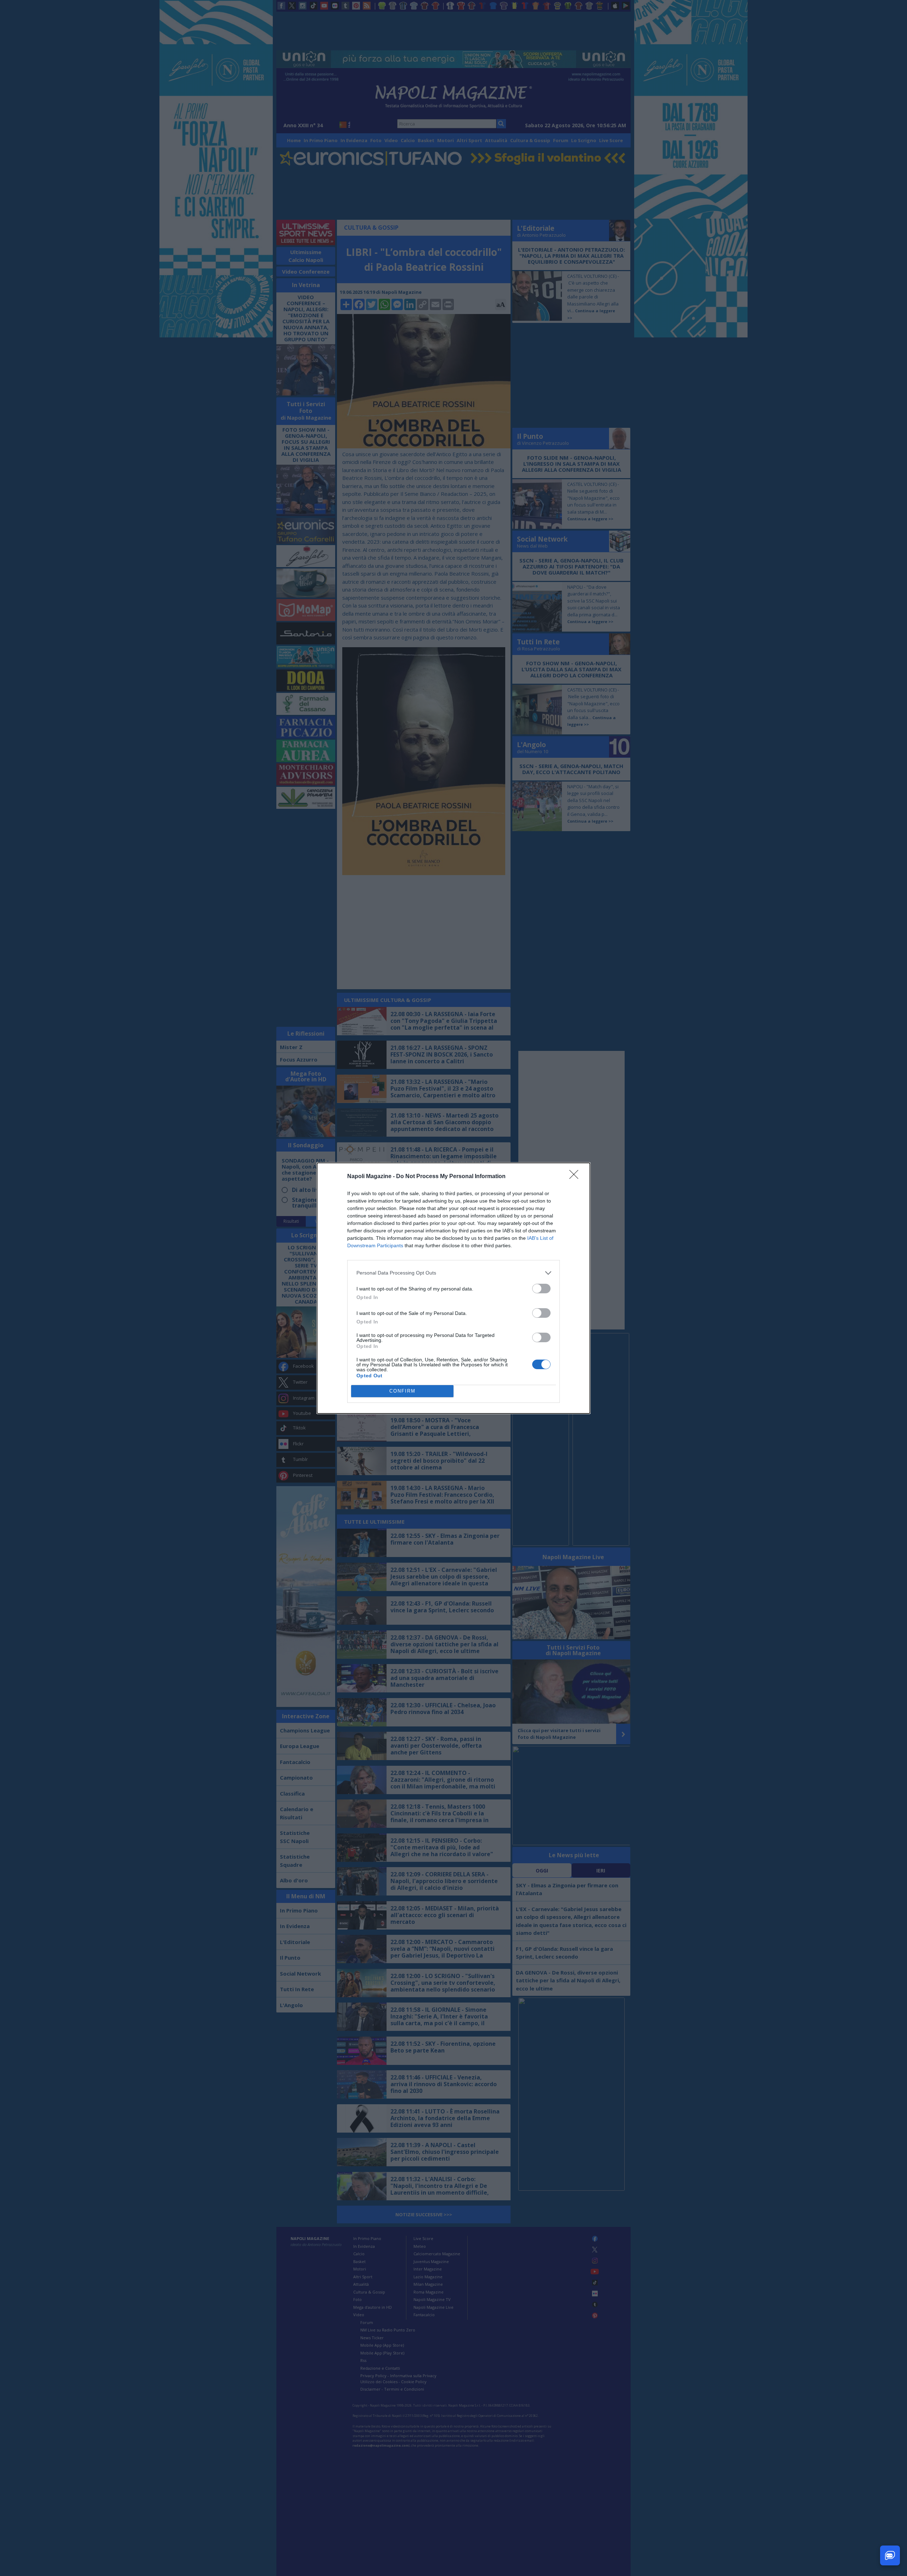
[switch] (541, 1289)
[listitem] (453, 1273)
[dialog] (453, 1288)
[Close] (576, 1177)
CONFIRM (402, 1391)
